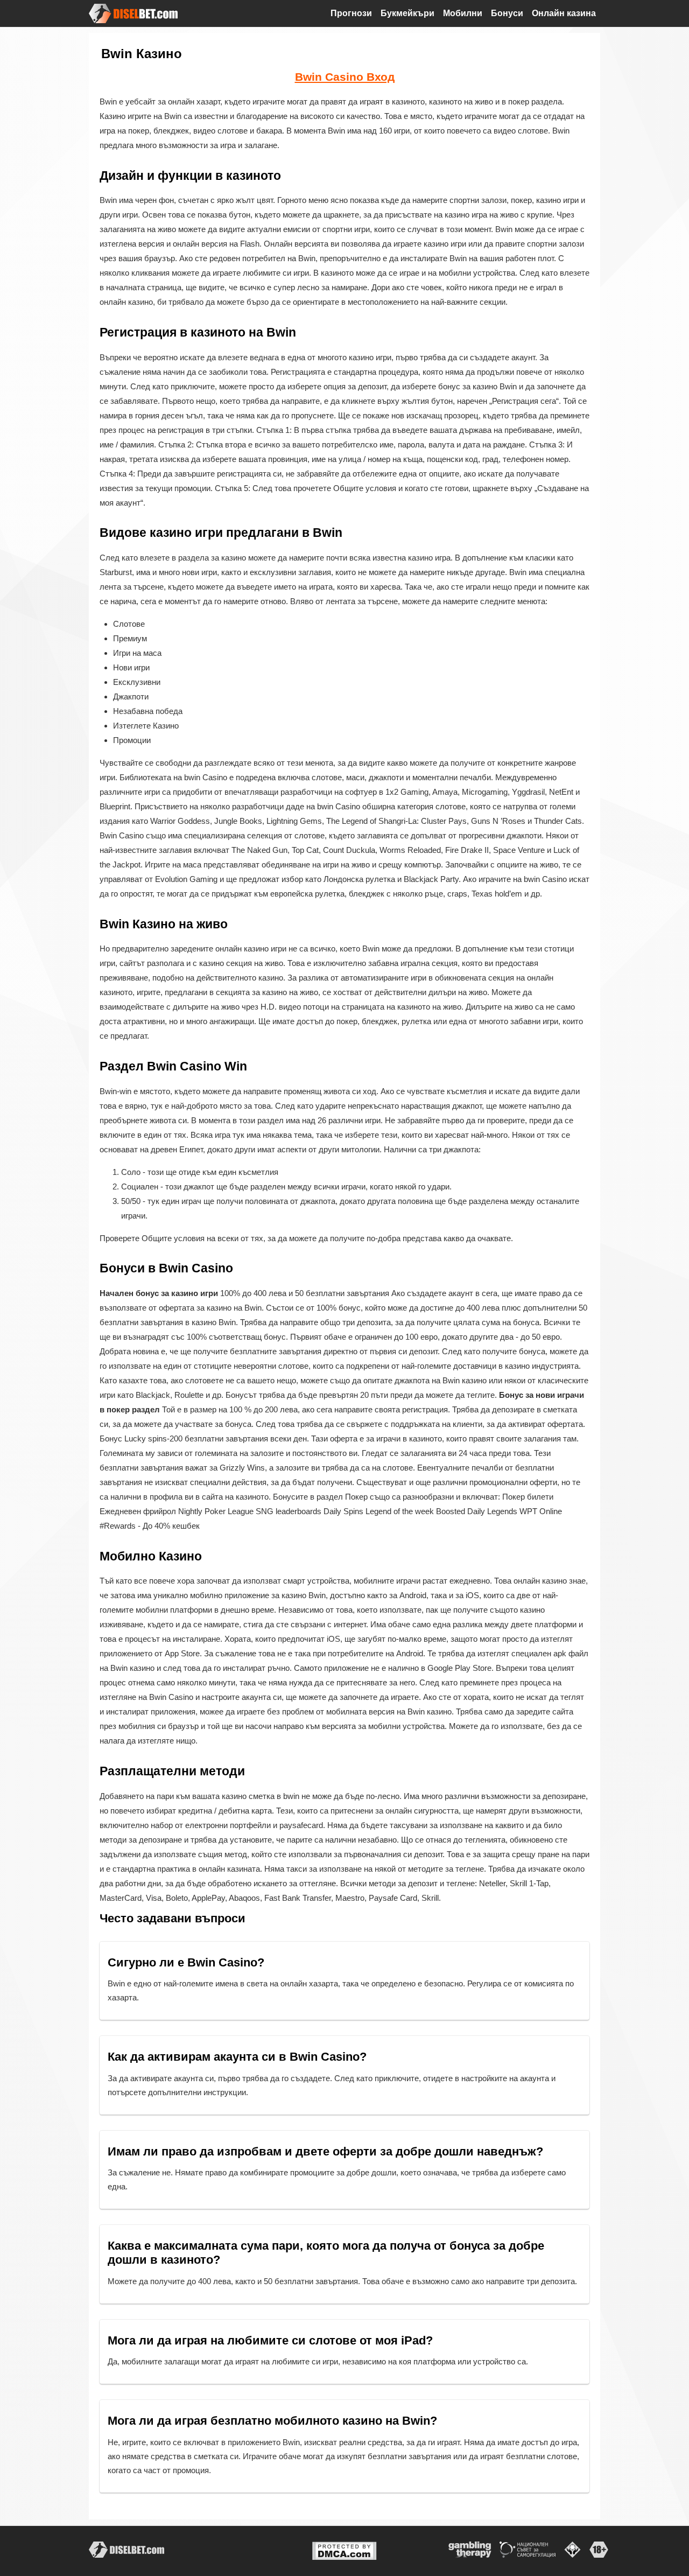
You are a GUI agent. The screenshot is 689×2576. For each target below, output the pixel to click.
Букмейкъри (407, 13)
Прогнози (351, 13)
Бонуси (507, 13)
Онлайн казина (564, 13)
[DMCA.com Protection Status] (344, 2550)
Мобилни (463, 13)
